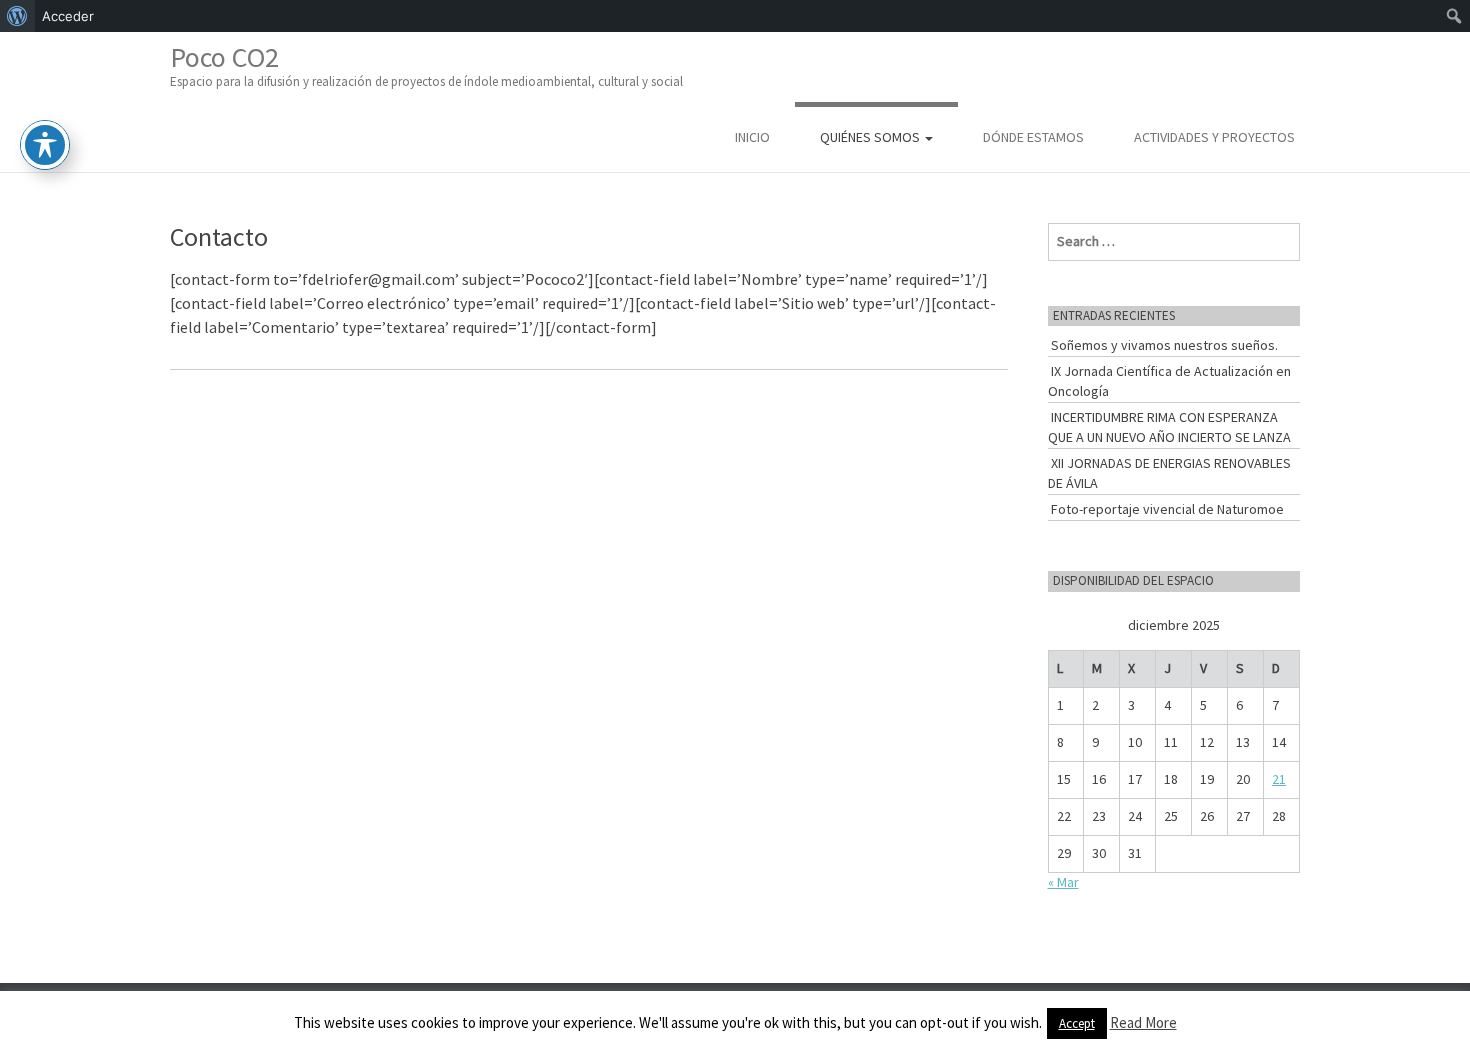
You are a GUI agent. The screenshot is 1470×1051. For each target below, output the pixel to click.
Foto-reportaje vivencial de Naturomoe (1167, 509)
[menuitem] (17, 16)
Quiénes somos (871, 137)
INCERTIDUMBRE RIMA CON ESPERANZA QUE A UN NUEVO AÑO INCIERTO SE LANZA (1169, 427)
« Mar (1063, 882)
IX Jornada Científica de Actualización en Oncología (1169, 381)
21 (1279, 779)
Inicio (752, 137)
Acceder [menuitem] (68, 16)
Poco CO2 (426, 64)
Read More (1143, 1022)
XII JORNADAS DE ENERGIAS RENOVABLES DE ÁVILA (1169, 473)
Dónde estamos (1033, 137)
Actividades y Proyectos (1214, 137)
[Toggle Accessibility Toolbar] (45, 145)
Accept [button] (1077, 1023)
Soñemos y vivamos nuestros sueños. (1164, 345)
